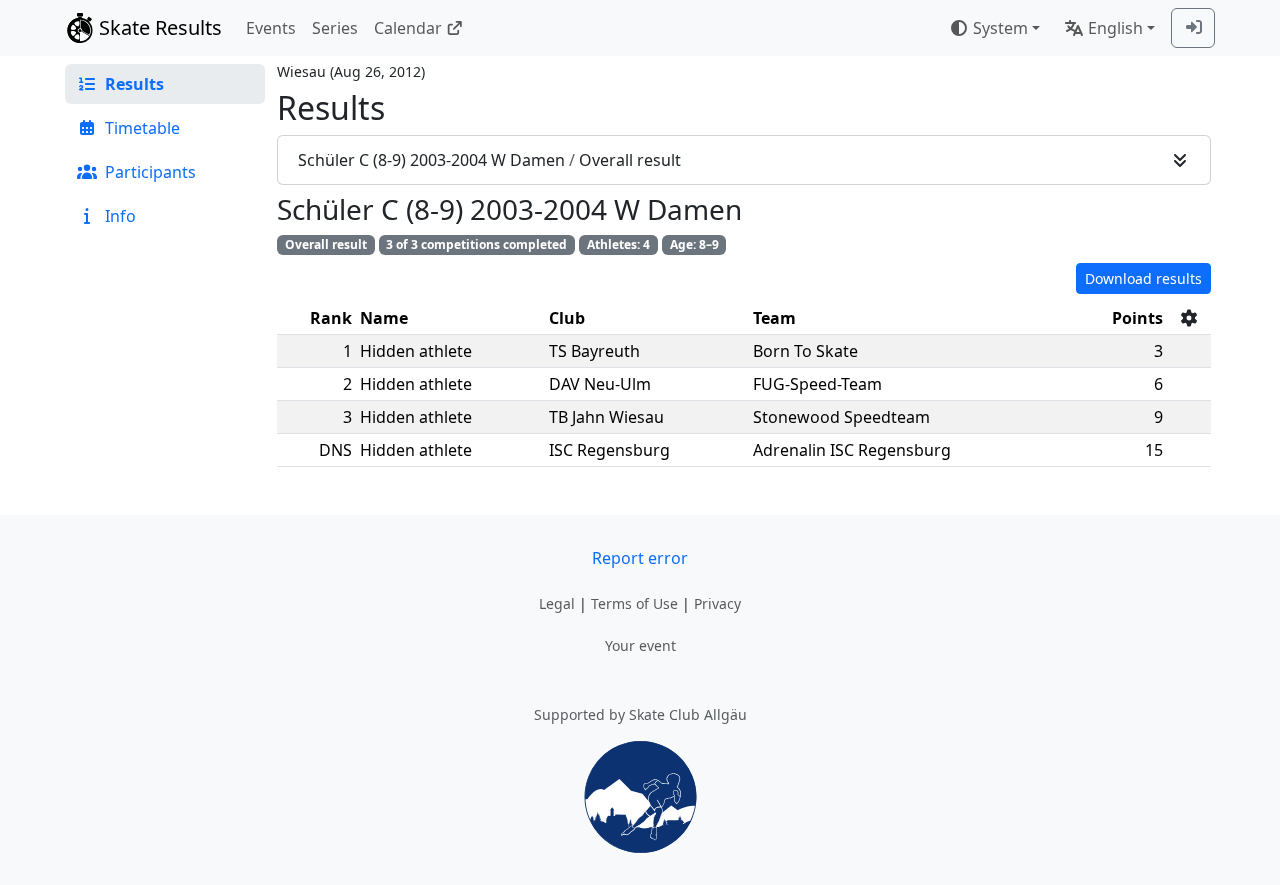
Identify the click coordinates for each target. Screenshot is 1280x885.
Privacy (717, 603)
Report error (640, 558)
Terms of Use (634, 603)
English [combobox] (1115, 28)
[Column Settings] (1189, 318)
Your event (640, 645)
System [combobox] (1000, 28)
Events (271, 28)
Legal (557, 603)
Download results (1143, 278)
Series (335, 28)
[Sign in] (1193, 28)
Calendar (408, 28)
